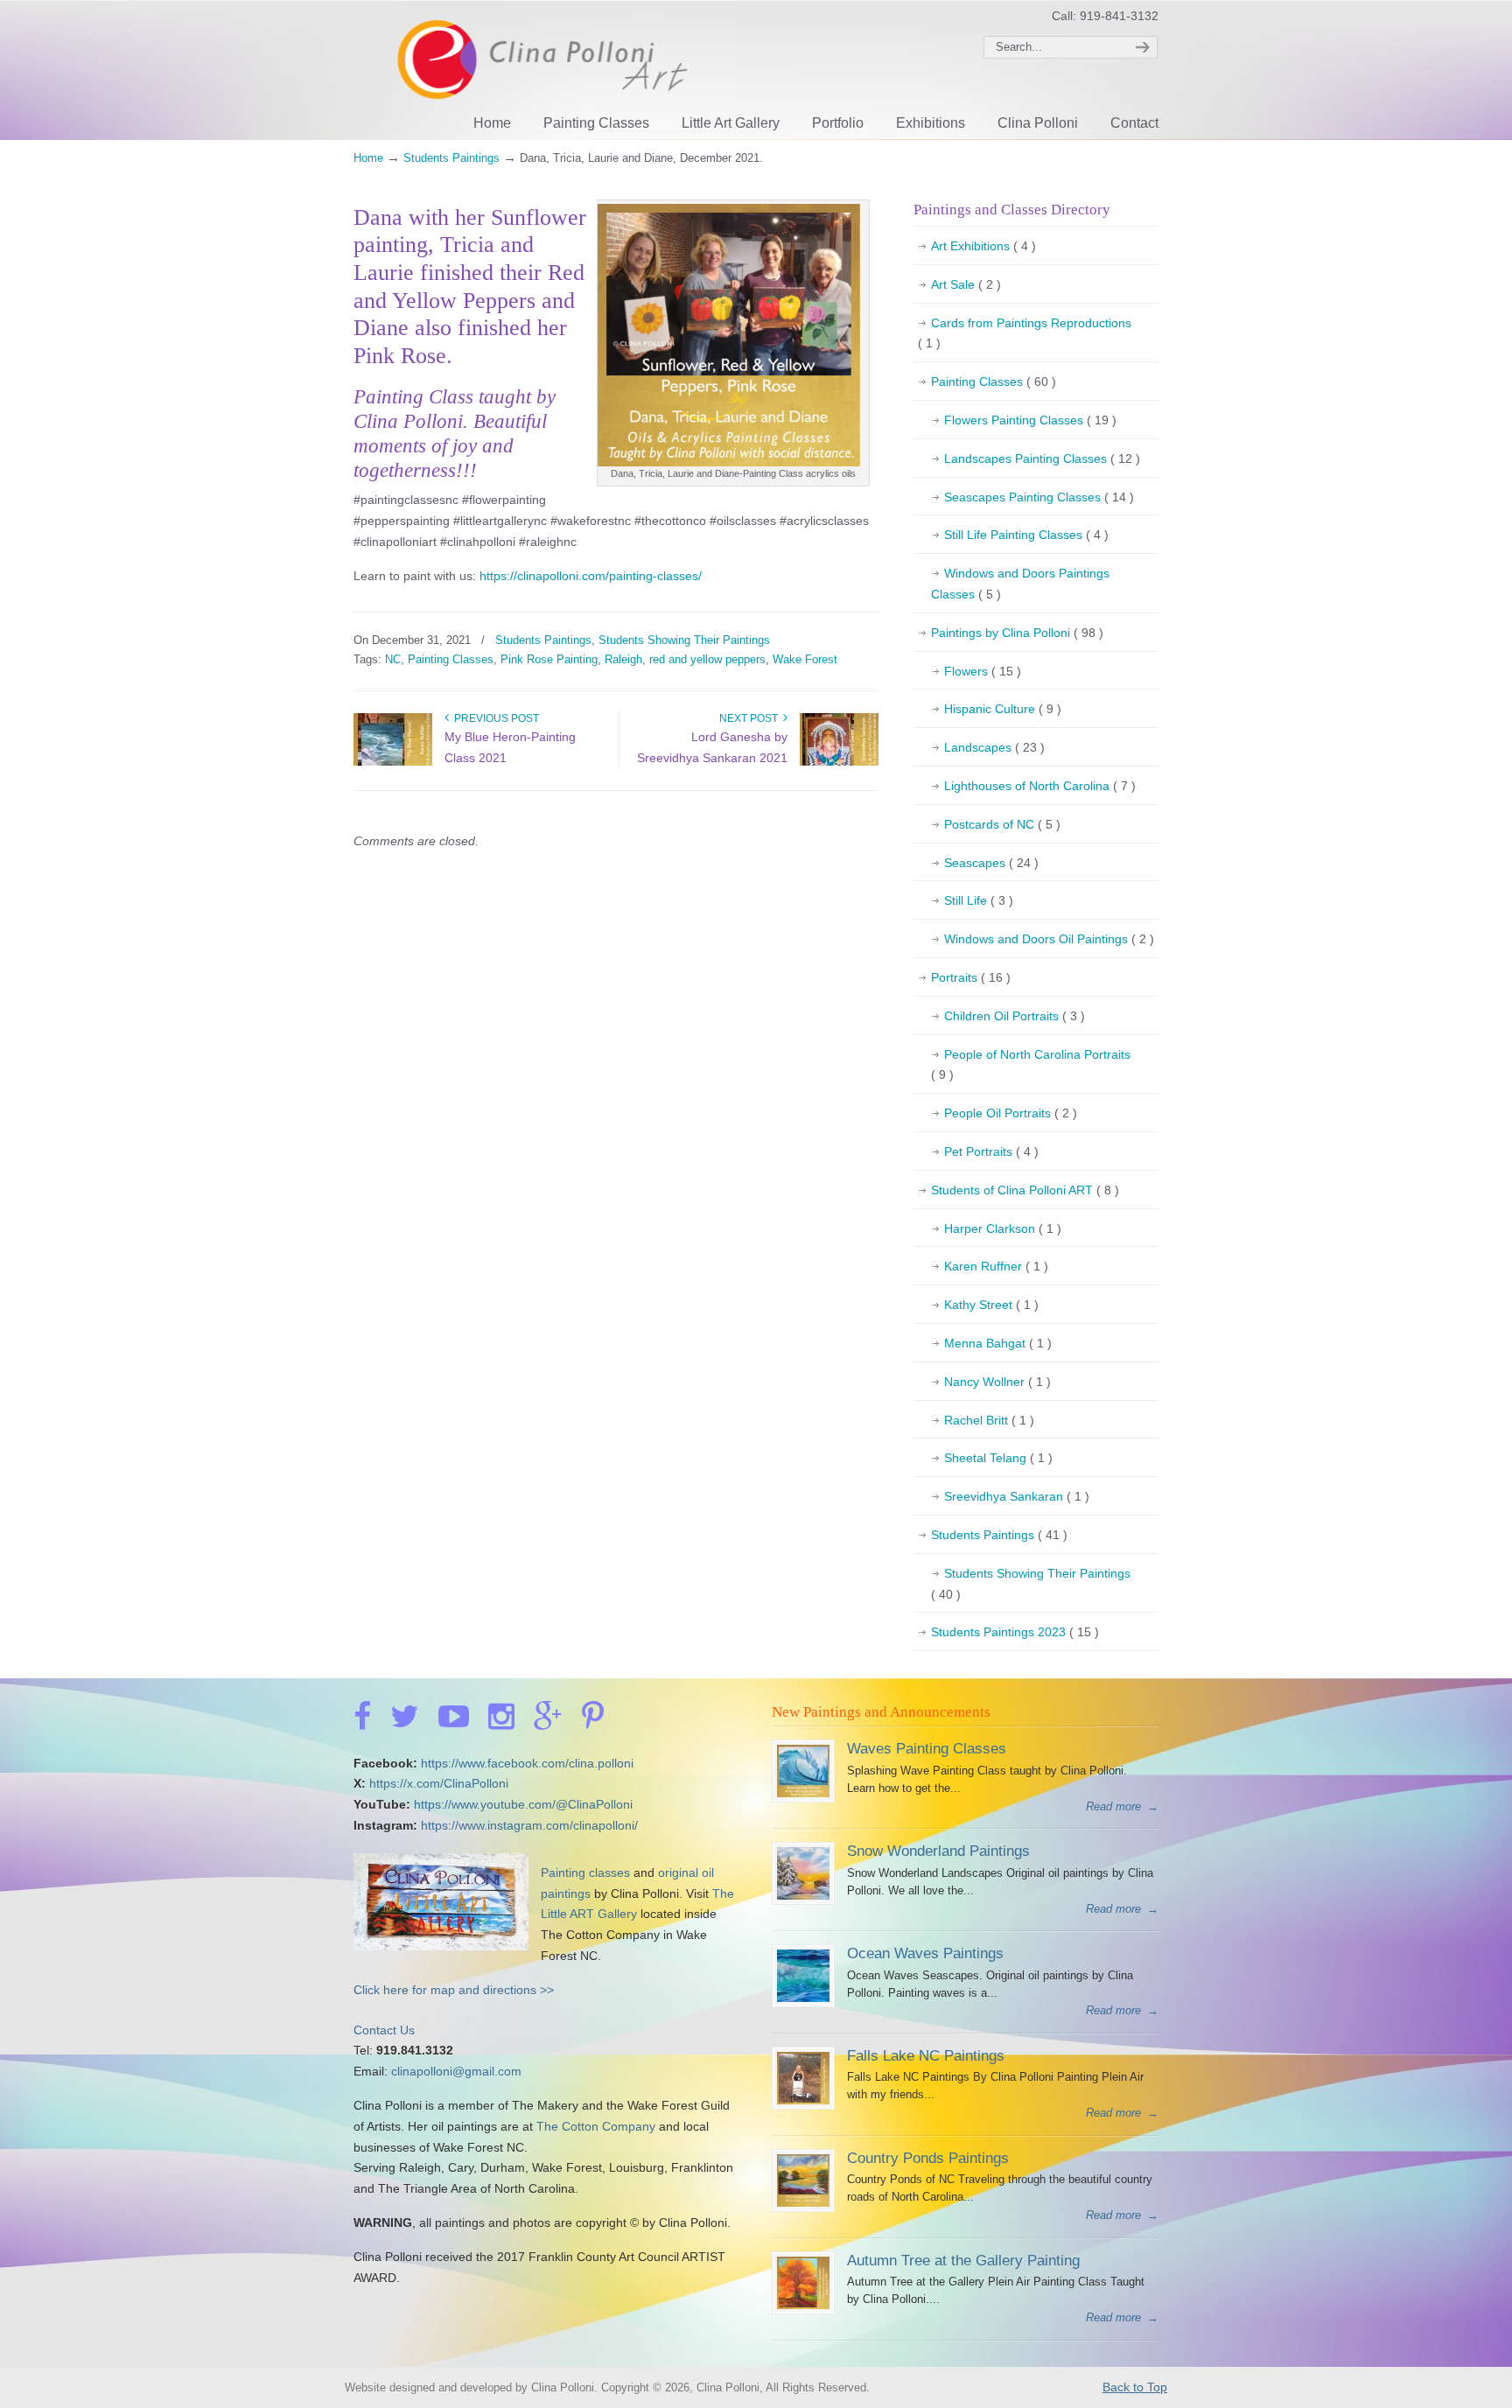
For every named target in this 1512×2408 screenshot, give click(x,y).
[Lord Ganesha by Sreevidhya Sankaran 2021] (839, 762)
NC (393, 659)
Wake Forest (805, 659)
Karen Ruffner (996, 1266)
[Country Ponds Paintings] (803, 2203)
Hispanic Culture (1003, 709)
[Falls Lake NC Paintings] (803, 2100)
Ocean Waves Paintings (925, 1953)
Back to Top (1135, 2387)
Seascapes (991, 863)
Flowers (983, 671)
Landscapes (994, 747)
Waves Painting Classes (927, 1748)
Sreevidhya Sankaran (1017, 1496)
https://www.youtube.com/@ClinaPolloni (523, 1804)
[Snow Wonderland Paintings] (803, 1896)
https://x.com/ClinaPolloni (439, 1783)
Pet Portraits (991, 1151)
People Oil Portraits (1011, 1113)
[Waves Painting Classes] (803, 1793)
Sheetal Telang (998, 1458)
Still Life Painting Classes (1026, 535)
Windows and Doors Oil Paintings (1049, 939)
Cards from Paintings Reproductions (1025, 333)
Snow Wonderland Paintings (938, 1851)
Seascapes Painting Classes (1039, 497)
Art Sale (966, 284)
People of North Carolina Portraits (1031, 1065)
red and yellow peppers (707, 659)
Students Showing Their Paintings (684, 640)
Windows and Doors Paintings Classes (1020, 584)
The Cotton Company (596, 2126)
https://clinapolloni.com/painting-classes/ (591, 576)
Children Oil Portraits (1015, 1016)
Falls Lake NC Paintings (926, 2055)
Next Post (751, 718)
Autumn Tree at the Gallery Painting (963, 2260)
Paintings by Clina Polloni (1017, 633)
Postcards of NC (1002, 824)
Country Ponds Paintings (928, 2158)
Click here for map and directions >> (454, 1990)
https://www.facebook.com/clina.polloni (527, 1763)
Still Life (979, 900)
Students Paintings (451, 158)
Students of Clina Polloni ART (1025, 1190)
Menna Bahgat (998, 1343)
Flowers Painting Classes (1030, 420)
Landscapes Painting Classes (1042, 458)
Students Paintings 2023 (1015, 1632)
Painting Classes (451, 659)
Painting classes (585, 1872)
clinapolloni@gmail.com (456, 2071)
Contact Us (384, 2030)
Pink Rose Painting (549, 659)
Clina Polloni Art (544, 68)
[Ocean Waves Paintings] (803, 1998)
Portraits (971, 977)
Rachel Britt (989, 1420)
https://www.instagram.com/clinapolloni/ (529, 1825)
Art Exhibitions (983, 246)
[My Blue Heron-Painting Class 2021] (393, 762)
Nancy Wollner (997, 1382)
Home (368, 158)
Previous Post (494, 718)
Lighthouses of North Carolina (1040, 786)
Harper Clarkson (1003, 1228)
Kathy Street (991, 1305)
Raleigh (623, 659)
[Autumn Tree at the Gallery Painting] (803, 2305)
